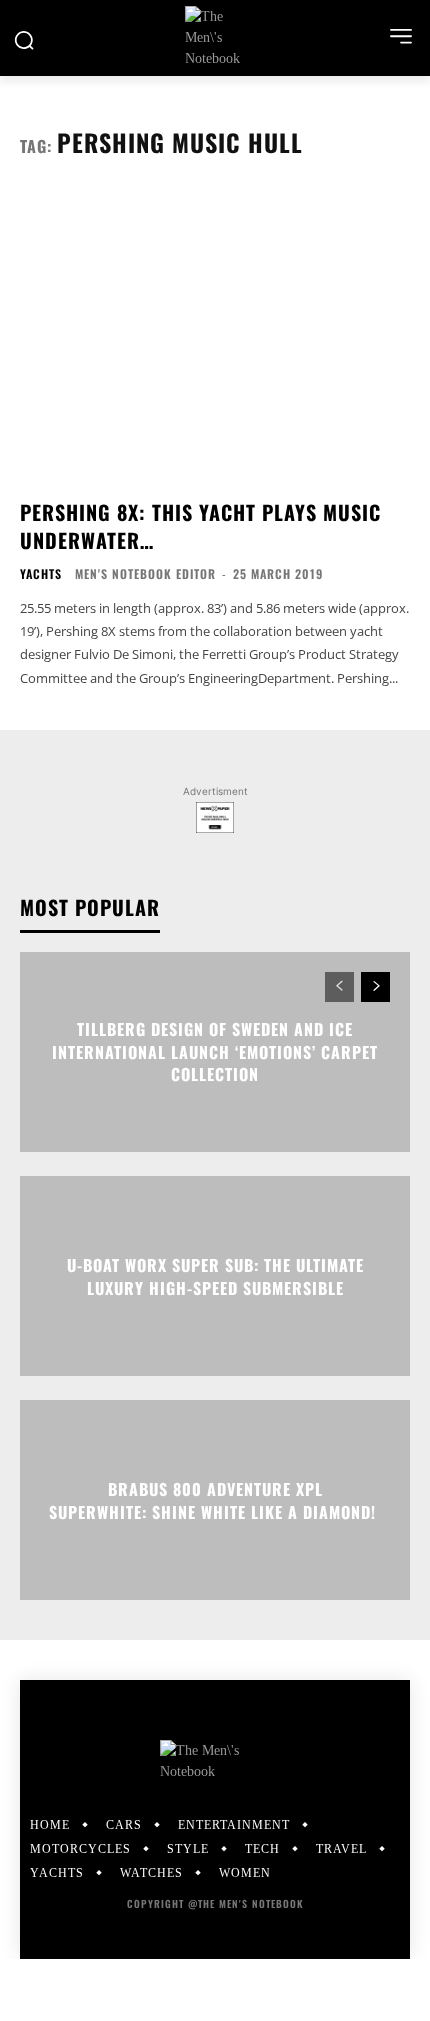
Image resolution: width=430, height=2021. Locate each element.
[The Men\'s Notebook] (215, 37)
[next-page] (375, 987)
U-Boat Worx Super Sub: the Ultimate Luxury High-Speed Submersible (215, 1276)
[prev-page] (339, 987)
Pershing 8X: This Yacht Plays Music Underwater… (200, 526)
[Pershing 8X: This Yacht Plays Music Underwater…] (215, 336)
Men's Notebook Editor (145, 573)
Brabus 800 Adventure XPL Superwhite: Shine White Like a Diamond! (215, 1500)
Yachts (41, 574)
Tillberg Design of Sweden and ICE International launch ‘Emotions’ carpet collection (215, 1052)
